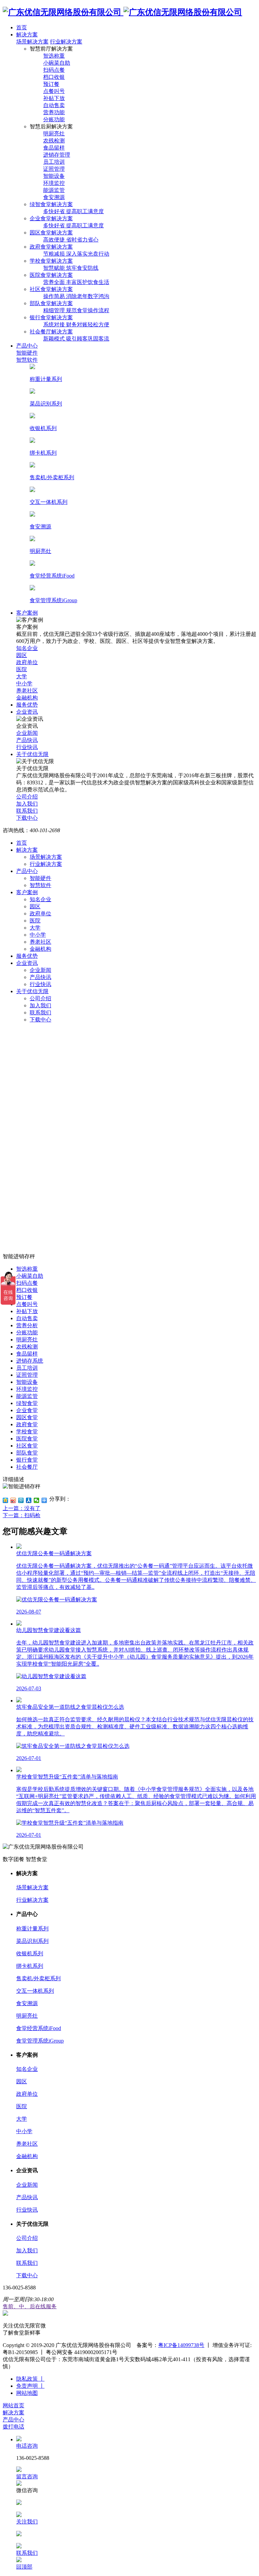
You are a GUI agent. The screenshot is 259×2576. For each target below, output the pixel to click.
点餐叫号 (27, 1304)
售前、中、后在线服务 (30, 2306)
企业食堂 (27, 1410)
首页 (22, 843)
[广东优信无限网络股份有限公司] (122, 12)
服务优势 (27, 956)
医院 (35, 921)
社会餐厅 (27, 1467)
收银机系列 (30, 1953)
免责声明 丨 (30, 2386)
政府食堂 (27, 1424)
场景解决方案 (32, 42)
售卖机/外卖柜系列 (38, 1978)
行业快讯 (40, 984)
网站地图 (27, 2393)
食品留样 (27, 1354)
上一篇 (22, 1508)
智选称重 (27, 1269)
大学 (35, 928)
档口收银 (27, 1290)
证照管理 (27, 1375)
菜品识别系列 (32, 1941)
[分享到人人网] (29, 1500)
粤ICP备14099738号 (181, 2345)
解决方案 (27, 850)
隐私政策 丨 (30, 2379)
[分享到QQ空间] (6, 1500)
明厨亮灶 (27, 1340)
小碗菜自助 (30, 1276)
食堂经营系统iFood (39, 2028)
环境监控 (27, 1389)
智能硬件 (40, 878)
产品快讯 (40, 977)
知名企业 (40, 899)
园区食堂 (27, 1417)
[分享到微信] (37, 1500)
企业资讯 (27, 963)
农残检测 (27, 1347)
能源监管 (27, 1396)
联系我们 (40, 1013)
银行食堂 (27, 1460)
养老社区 (40, 942)
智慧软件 (40, 885)
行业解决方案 (66, 42)
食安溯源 (27, 2003)
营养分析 (27, 1325)
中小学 (38, 935)
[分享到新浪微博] (13, 1500)
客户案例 (27, 892)
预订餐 (24, 1297)
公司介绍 (40, 998)
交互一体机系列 (35, 1991)
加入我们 (40, 1005)
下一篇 (22, 1515)
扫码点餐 (27, 1283)
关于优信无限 (32, 991)
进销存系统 (30, 1361)
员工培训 (27, 1368)
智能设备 (27, 1382)
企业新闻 (40, 970)
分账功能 (27, 1332)
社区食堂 (27, 1446)
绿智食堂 (27, 1403)
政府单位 (40, 914)
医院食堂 (27, 1439)
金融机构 (40, 949)
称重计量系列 (32, 1929)
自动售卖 (27, 1318)
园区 (35, 906)
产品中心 (27, 871)
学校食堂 (27, 1431)
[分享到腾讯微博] (21, 1500)
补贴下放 (27, 1311)
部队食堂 (27, 1453)
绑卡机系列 (30, 1966)
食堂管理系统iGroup (40, 2041)
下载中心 (40, 1020)
